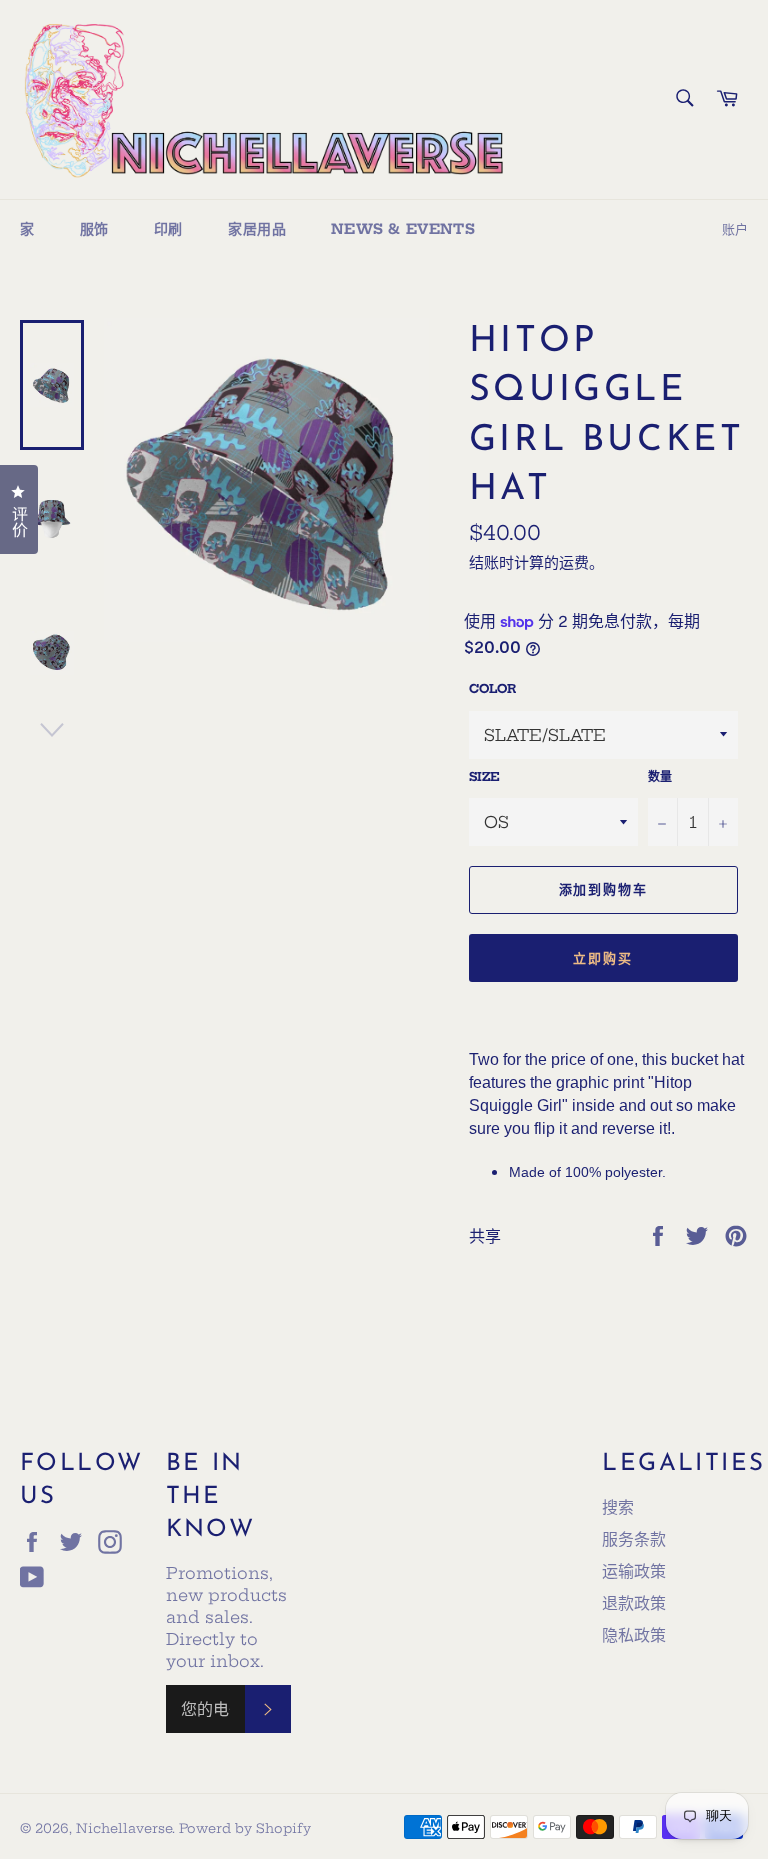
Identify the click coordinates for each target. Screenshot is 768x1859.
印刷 (168, 229)
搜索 (618, 1507)
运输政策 (634, 1571)
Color (492, 688)
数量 (660, 776)
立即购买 (603, 958)
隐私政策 (634, 1635)
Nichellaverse (124, 1828)
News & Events (403, 229)
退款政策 (634, 1603)
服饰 (94, 229)
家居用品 (257, 229)
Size (484, 776)
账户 (735, 229)
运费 (574, 562)
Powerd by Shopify (245, 1828)
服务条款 (634, 1539)
